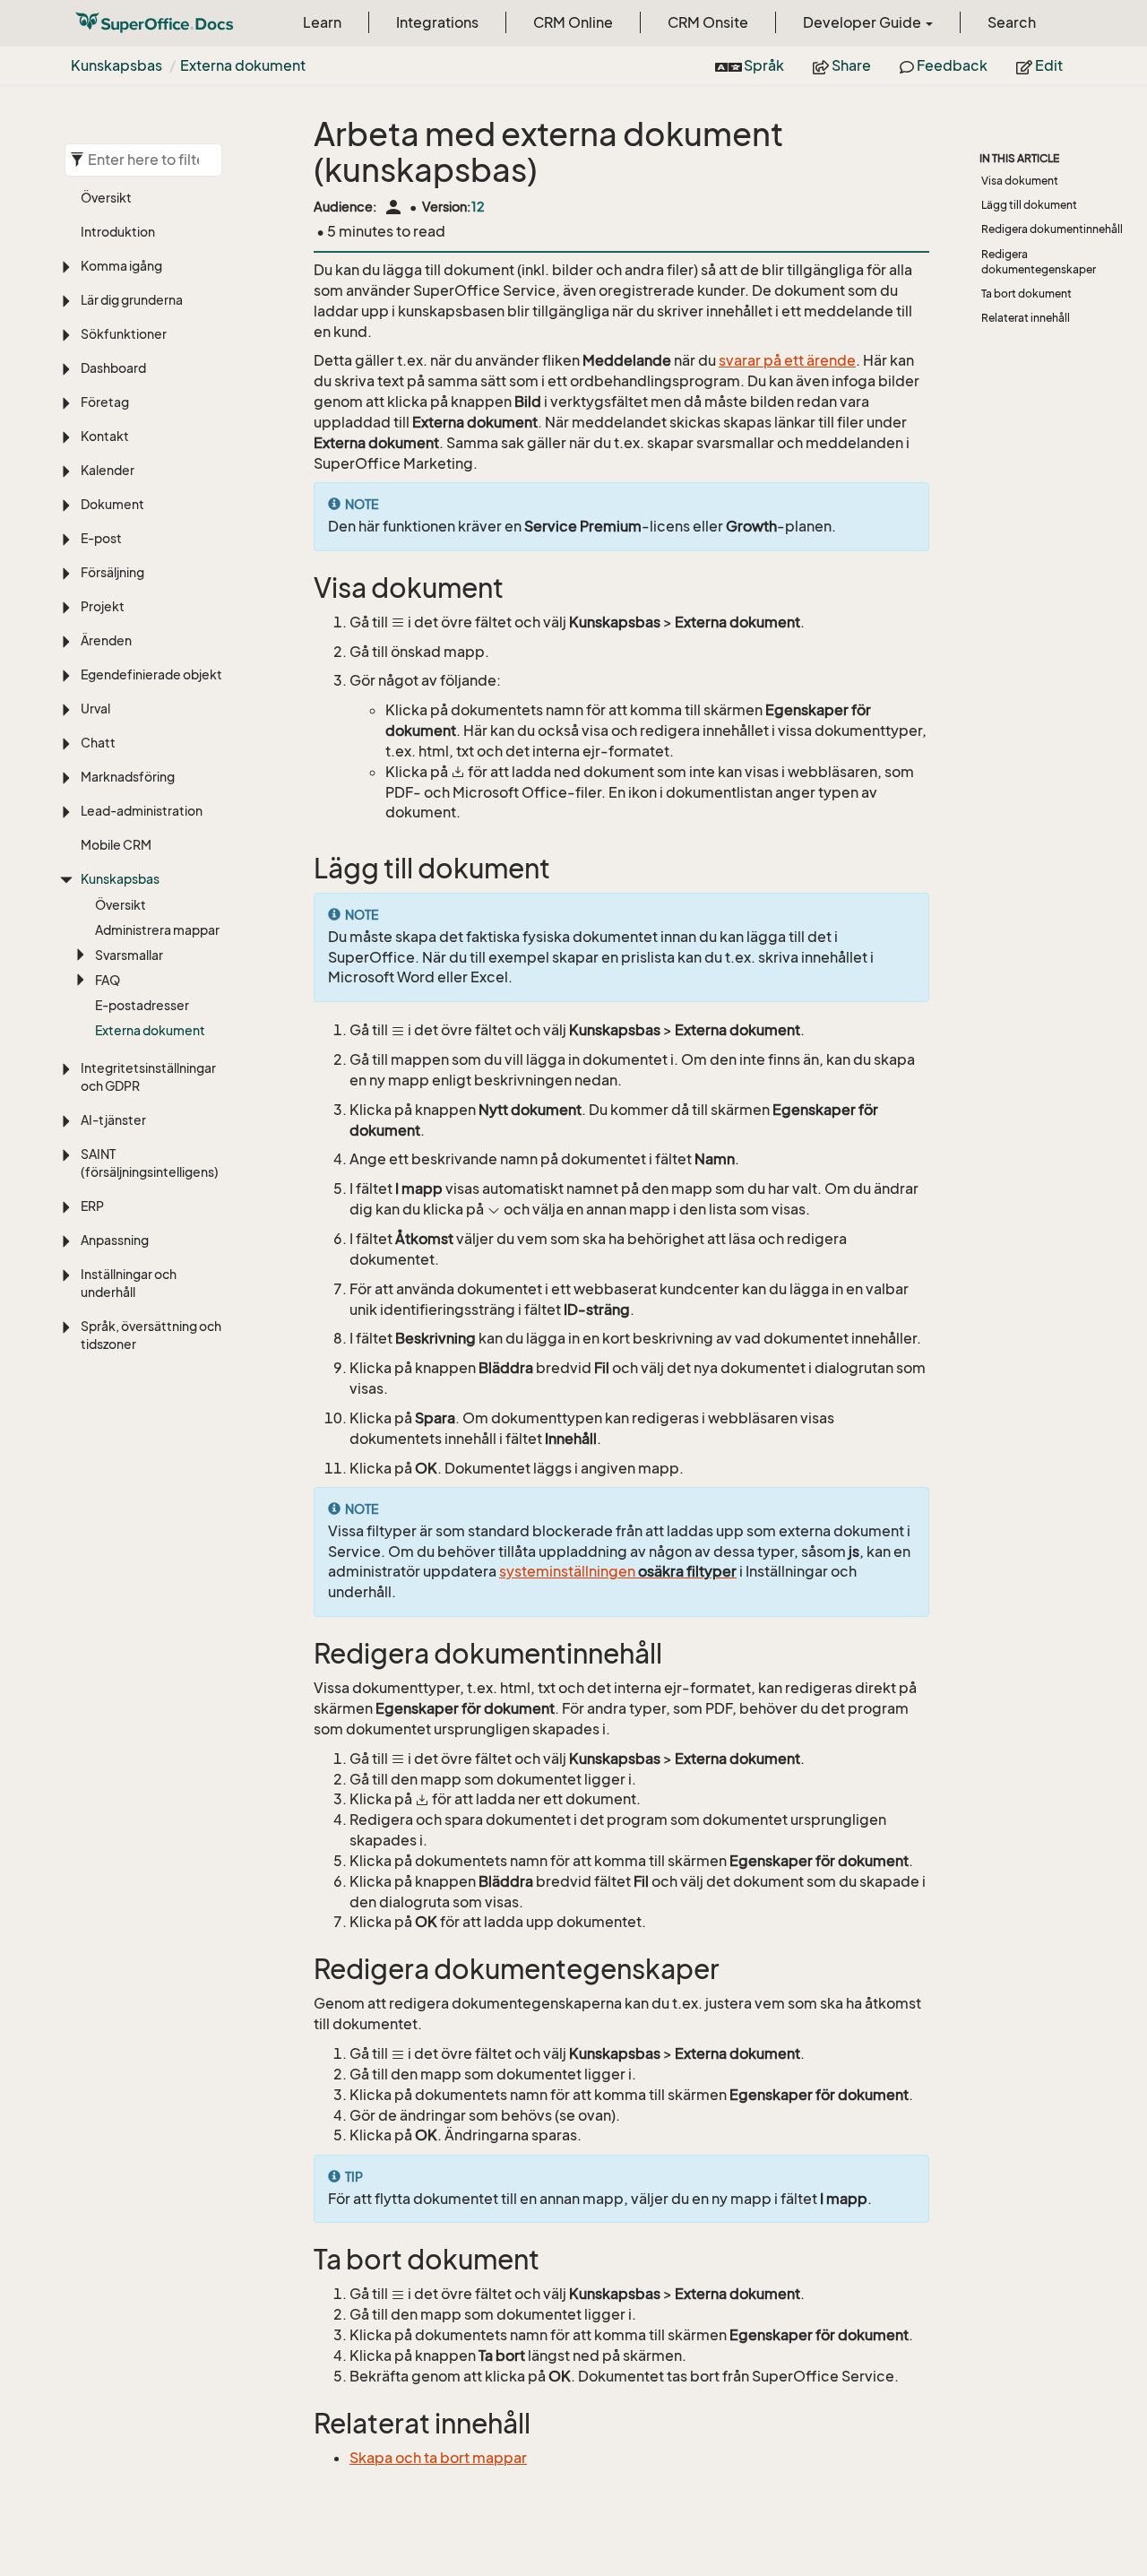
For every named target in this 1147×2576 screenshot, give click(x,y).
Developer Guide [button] (863, 22)
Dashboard (113, 368)
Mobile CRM (116, 845)
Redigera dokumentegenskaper (1039, 262)
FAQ (108, 980)
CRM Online (573, 22)
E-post (101, 538)
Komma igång (121, 266)
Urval (95, 709)
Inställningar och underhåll (129, 1283)
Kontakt (105, 436)
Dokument (112, 504)
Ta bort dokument (1026, 294)
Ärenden (106, 640)
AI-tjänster (113, 1120)
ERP (92, 1206)
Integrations (437, 22)
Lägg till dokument (1029, 205)
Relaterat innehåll (1026, 318)
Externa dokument (243, 65)
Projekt (103, 606)
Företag (105, 402)
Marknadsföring (128, 777)
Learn (322, 22)
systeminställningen (618, 1571)
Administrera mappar (157, 930)
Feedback (951, 65)
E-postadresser (142, 1005)
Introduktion (118, 232)
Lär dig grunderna (132, 300)
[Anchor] (302, 588)
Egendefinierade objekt (151, 674)
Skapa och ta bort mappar (438, 2458)
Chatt (98, 743)
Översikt (106, 198)
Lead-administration (142, 811)
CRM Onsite (708, 22)
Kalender (108, 470)
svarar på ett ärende (787, 360)
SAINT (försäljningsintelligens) (150, 1163)
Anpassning (115, 1240)
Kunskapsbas (116, 65)
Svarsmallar (129, 955)
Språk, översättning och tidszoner (151, 1335)
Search (1012, 22)
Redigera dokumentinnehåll (1052, 229)
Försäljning (112, 572)
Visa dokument (1020, 181)
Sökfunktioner (124, 334)
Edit (1048, 65)
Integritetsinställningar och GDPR (148, 1077)
